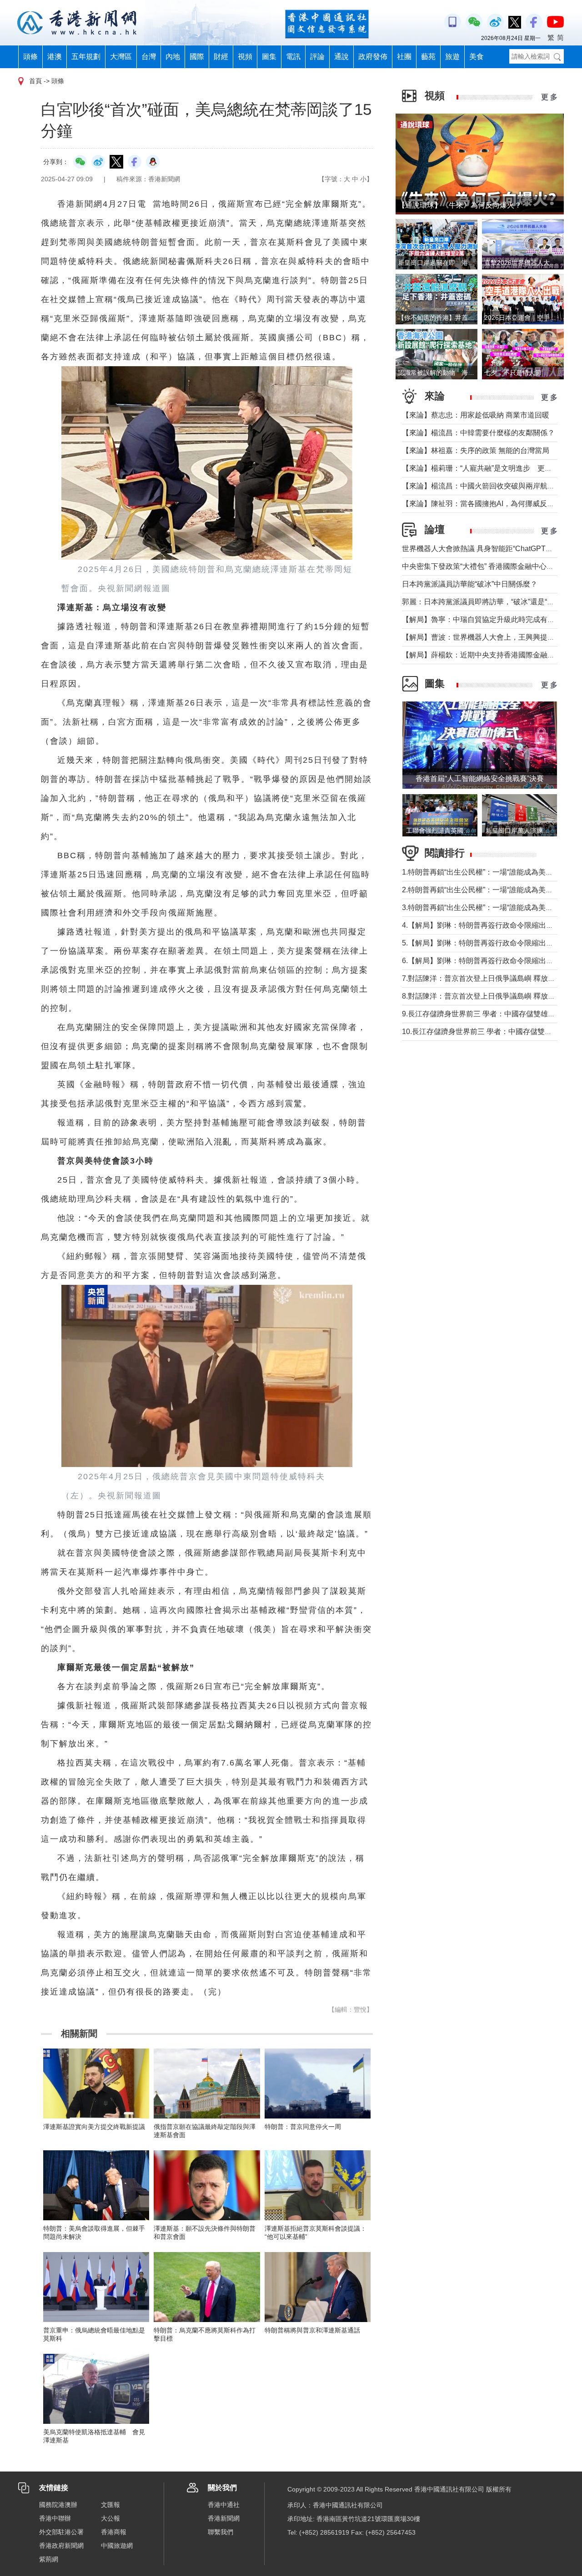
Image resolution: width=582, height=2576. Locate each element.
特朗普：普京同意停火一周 (303, 2127)
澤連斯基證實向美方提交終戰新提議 (94, 2127)
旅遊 (452, 57)
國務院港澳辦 (58, 2505)
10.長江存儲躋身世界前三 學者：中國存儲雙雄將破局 (488, 1032)
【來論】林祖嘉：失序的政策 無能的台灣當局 (476, 450)
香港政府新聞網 (61, 2546)
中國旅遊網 (117, 2546)
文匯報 (110, 2505)
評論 (317, 57)
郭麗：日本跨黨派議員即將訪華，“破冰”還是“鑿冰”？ (487, 602)
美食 (477, 57)
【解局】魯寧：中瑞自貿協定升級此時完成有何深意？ (489, 619)
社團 (404, 57)
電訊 (293, 57)
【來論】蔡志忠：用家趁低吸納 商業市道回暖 (476, 415)
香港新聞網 (224, 2518)
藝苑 (428, 57)
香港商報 (114, 2532)
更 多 (549, 97)
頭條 (30, 57)
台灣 (149, 57)
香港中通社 (224, 2505)
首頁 (35, 81)
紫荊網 (49, 2559)
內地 (173, 57)
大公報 (110, 2518)
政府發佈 (373, 57)
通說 (341, 57)
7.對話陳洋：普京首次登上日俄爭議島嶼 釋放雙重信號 (489, 978)
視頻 (245, 57)
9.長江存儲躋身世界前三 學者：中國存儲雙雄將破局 (486, 1014)
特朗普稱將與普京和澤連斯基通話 (312, 2330)
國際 (197, 57)
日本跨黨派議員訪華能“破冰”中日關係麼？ (470, 584)
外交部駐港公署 (61, 2532)
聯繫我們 (221, 2532)
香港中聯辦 (55, 2518)
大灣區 (121, 57)
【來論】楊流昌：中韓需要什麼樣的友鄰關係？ (478, 433)
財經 (221, 57)
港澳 (55, 57)
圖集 (269, 57)
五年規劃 (86, 57)
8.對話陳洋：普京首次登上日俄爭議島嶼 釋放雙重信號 (489, 996)
